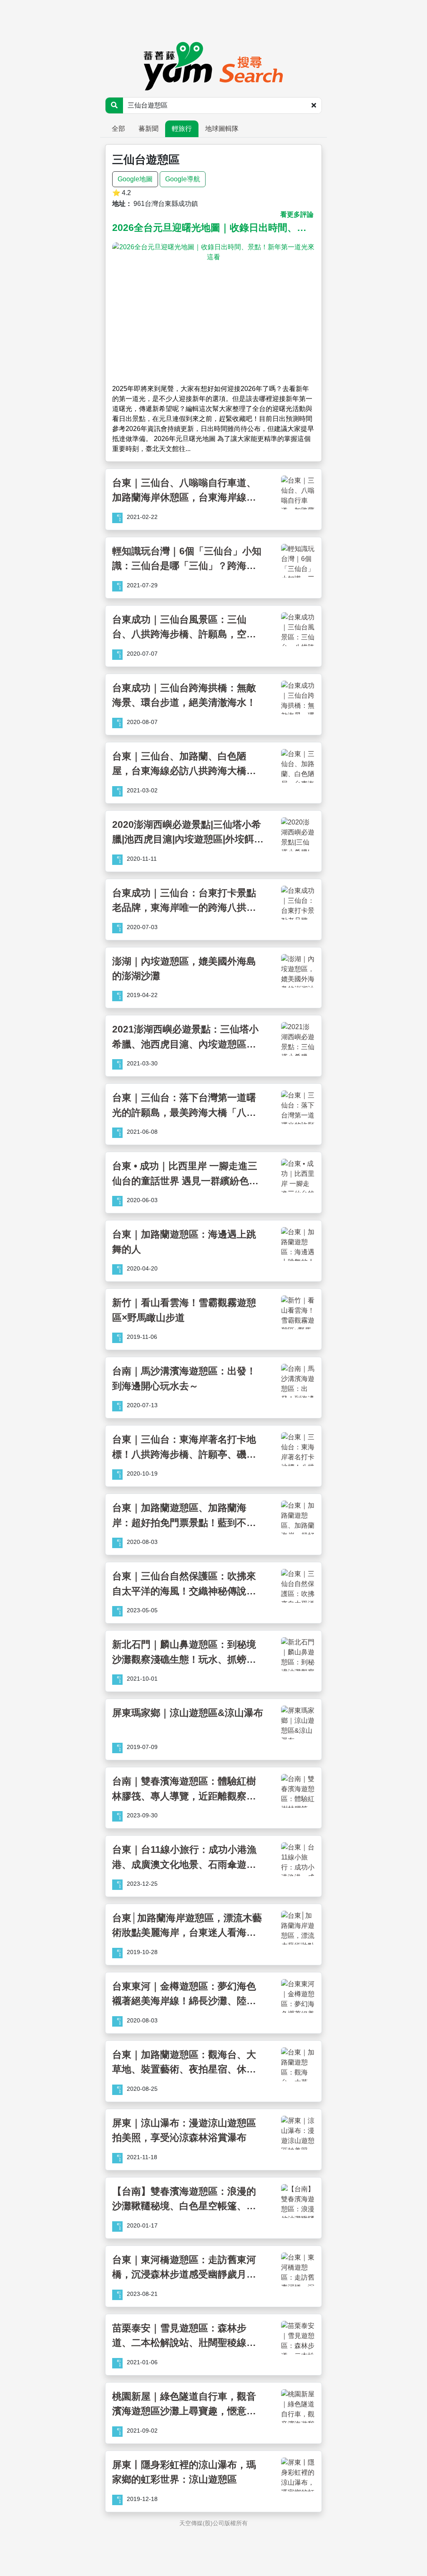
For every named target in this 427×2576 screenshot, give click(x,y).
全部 (118, 129)
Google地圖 (135, 179)
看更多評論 (297, 214)
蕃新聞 (148, 129)
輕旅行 (182, 129)
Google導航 (183, 179)
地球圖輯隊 (222, 129)
